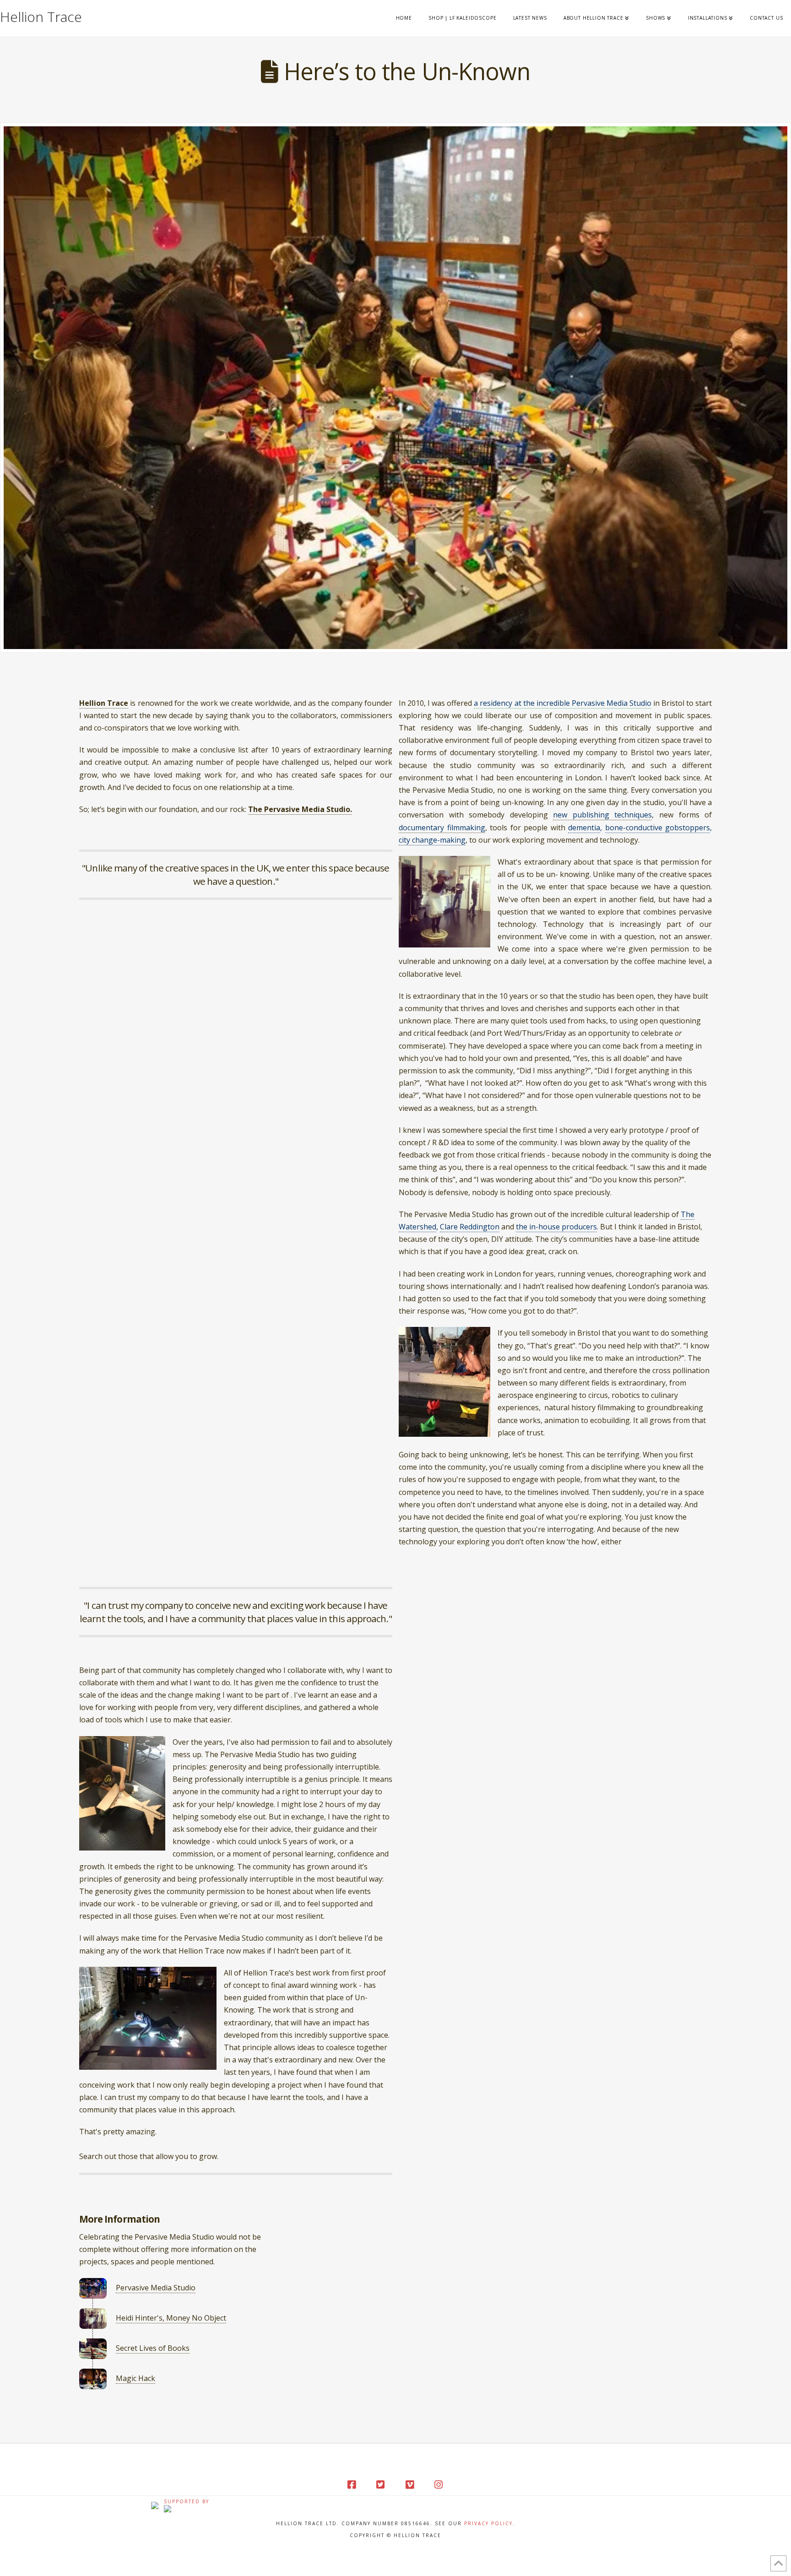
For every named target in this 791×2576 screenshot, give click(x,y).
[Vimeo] (410, 2485)
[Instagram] (439, 2485)
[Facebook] (352, 2485)
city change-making (432, 840)
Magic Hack (135, 2378)
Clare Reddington (470, 1227)
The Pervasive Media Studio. (300, 809)
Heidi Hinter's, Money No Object (171, 2318)
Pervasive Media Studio (156, 2288)
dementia (584, 828)
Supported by (187, 2501)
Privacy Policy (488, 2523)
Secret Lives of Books (153, 2348)
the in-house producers (556, 1227)
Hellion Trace (41, 16)
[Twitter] (381, 2485)
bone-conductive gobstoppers (658, 828)
